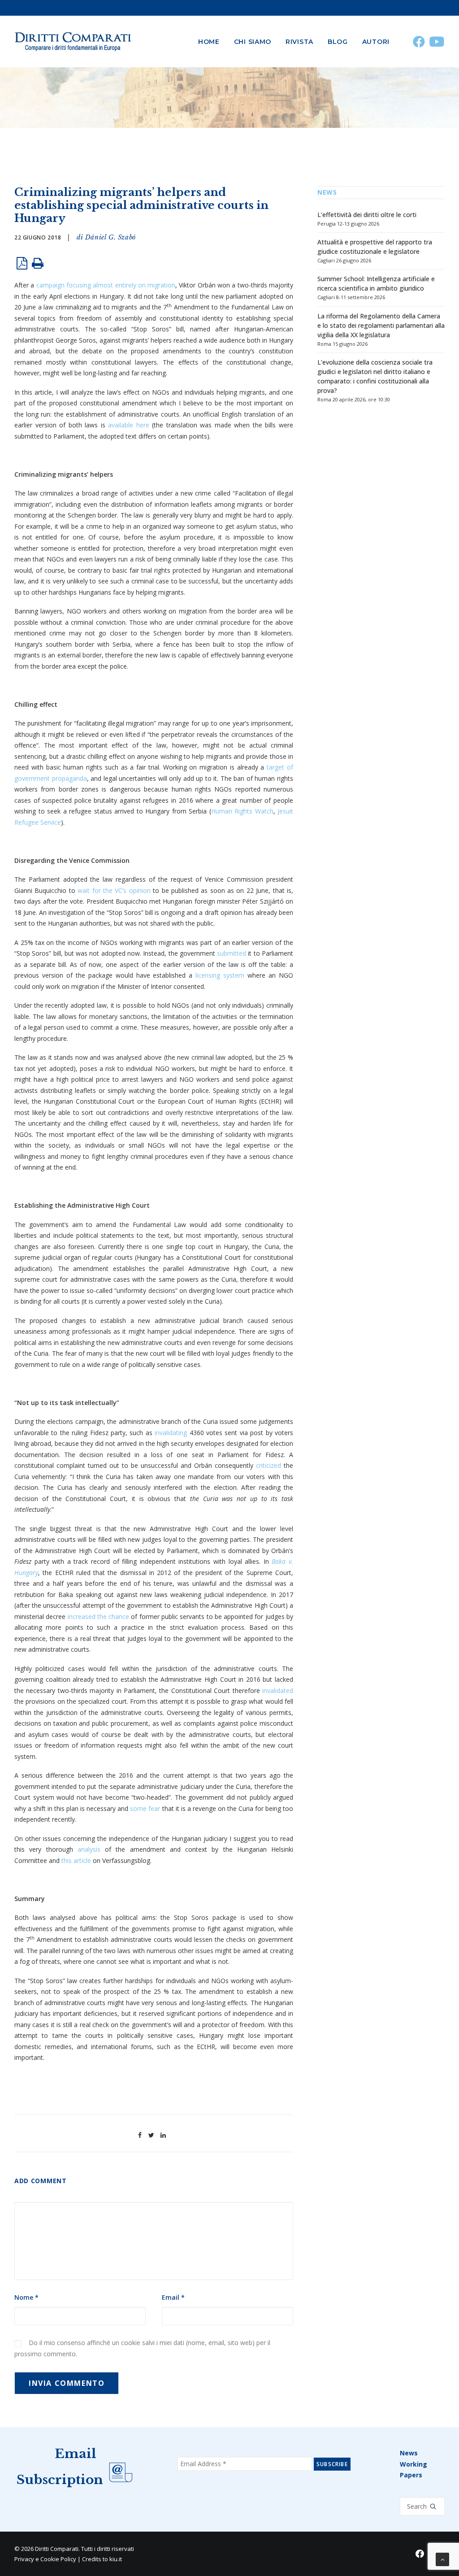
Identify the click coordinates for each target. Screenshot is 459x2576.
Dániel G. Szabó (110, 237)
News (409, 2453)
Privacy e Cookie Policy (45, 2559)
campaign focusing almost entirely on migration (106, 285)
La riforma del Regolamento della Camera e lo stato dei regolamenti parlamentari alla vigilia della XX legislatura (381, 325)
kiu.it (116, 2559)
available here (129, 425)
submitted (232, 953)
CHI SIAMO (253, 42)
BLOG (338, 42)
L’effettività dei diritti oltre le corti (367, 215)
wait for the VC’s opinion (114, 890)
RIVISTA (299, 42)
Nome (26, 2297)
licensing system (220, 975)
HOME (209, 42)
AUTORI (376, 42)
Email (173, 2297)
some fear (145, 1808)
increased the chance (99, 1617)
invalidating (171, 1433)
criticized (268, 1465)
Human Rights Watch (242, 811)
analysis (89, 1849)
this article (76, 1860)
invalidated (278, 1690)
